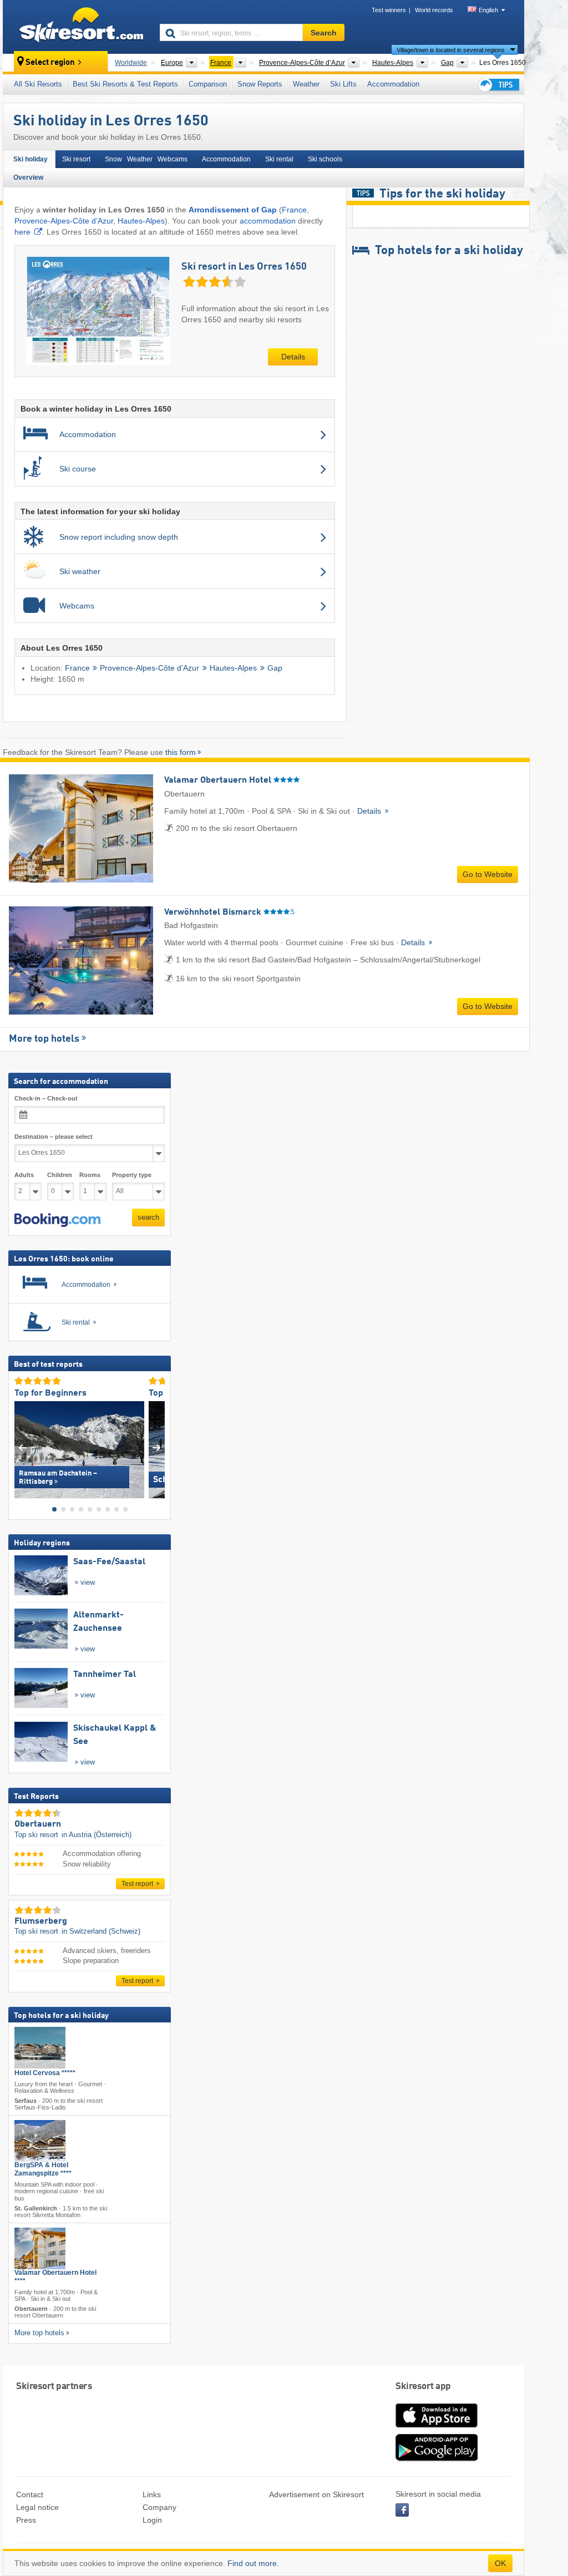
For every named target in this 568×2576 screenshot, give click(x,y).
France (294, 210)
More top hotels (44, 1039)
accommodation (268, 221)
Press (26, 2520)
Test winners (389, 10)
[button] (57, 1220)
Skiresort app (423, 2387)
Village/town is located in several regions (451, 50)
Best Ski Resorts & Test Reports (125, 84)
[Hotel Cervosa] (40, 2048)
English (488, 10)
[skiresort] (76, 27)
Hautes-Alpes (141, 221)
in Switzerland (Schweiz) (101, 1932)
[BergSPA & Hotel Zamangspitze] (40, 2141)
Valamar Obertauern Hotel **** (55, 2277)
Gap (275, 668)
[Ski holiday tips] (498, 85)
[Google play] (437, 2459)
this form (181, 752)
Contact (30, 2494)
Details (293, 357)
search (148, 1217)
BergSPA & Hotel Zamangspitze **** (43, 2170)
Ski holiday (31, 159)
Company (159, 2507)
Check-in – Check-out (46, 1098)
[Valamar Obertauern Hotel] (40, 2248)
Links (152, 2494)
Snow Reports (260, 84)
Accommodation (393, 84)
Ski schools (325, 159)
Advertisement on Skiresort (316, 2494)
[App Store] (437, 2428)
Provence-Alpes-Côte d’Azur (64, 221)
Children (60, 1175)
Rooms (90, 1175)
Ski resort (76, 159)
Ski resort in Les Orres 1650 (244, 267)
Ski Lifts (343, 84)
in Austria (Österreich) (97, 1835)
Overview (28, 178)
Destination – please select (54, 1137)
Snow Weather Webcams (146, 159)
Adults (24, 1175)
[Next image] (157, 1447)
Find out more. (253, 2563)
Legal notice (37, 2507)
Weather (306, 84)
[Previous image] (22, 1447)
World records (434, 10)
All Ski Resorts (38, 84)
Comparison (208, 84)
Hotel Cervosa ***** (45, 2073)
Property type (132, 1175)
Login (152, 2520)
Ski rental (279, 159)
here (22, 232)
